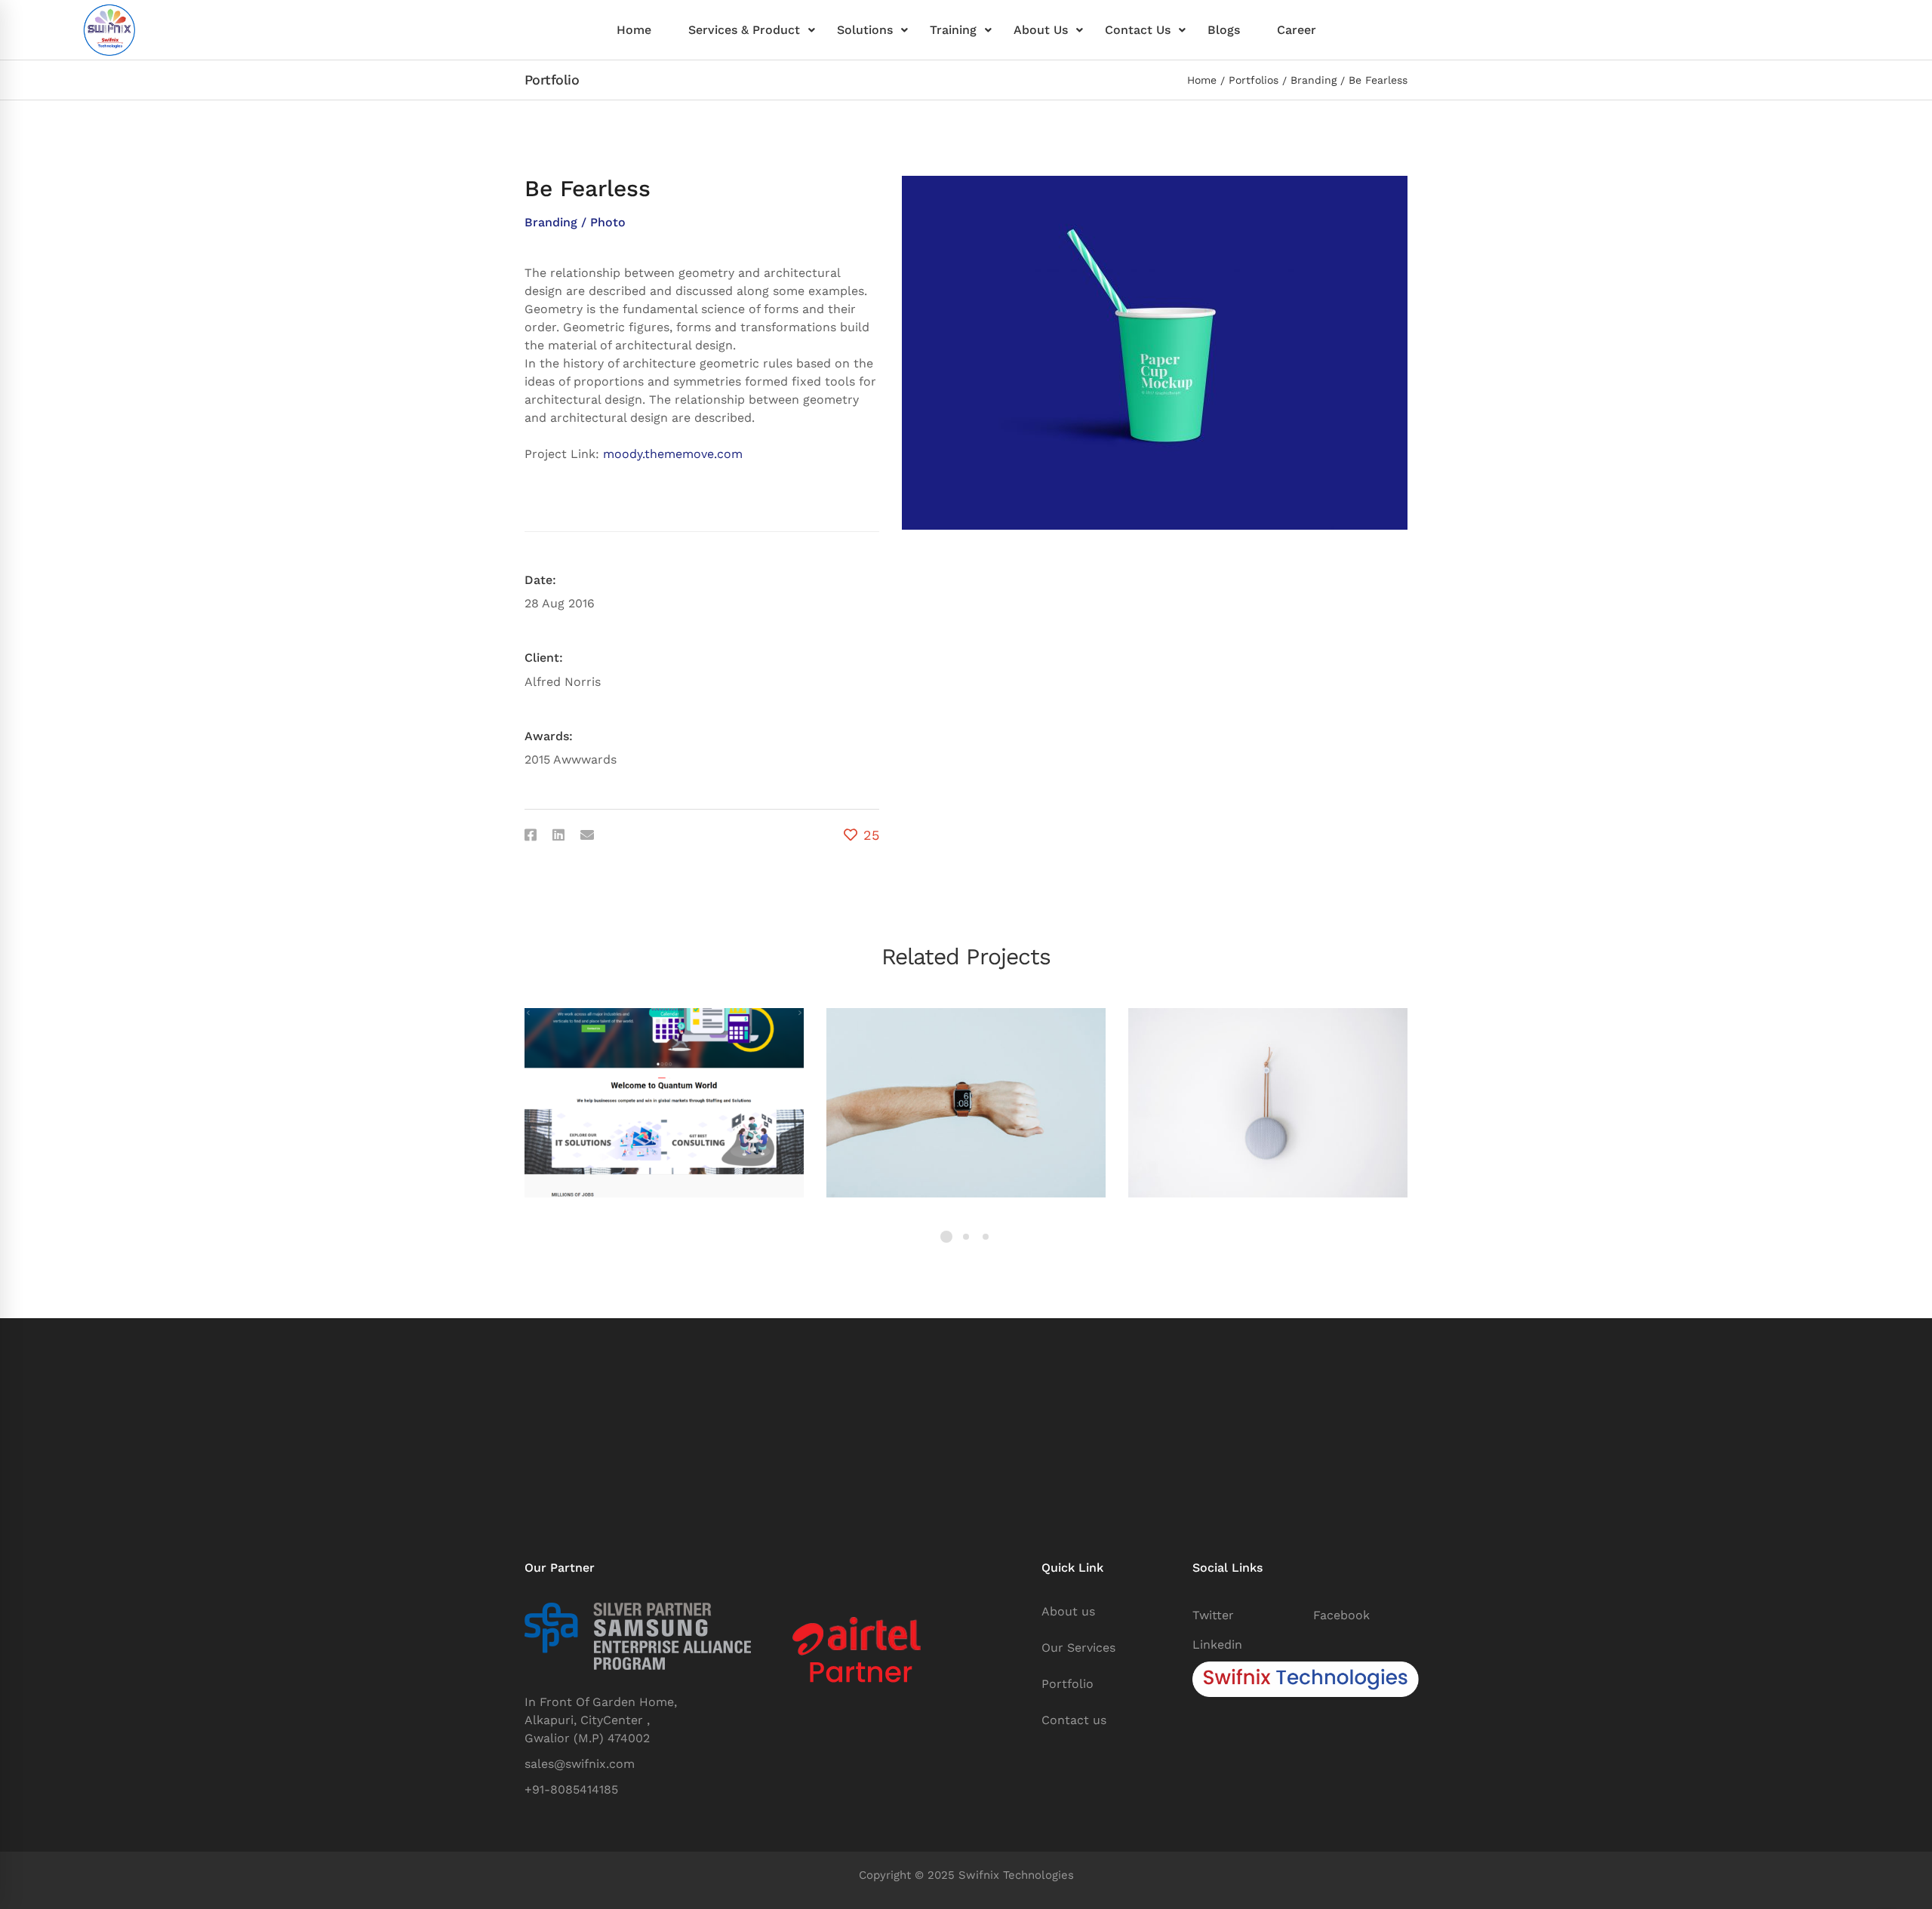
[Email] (587, 835)
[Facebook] (531, 835)
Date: (540, 580)
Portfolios (1254, 80)
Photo (608, 222)
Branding (1314, 80)
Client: (544, 658)
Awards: (549, 736)
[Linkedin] (558, 835)
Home (1202, 80)
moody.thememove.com (673, 454)
